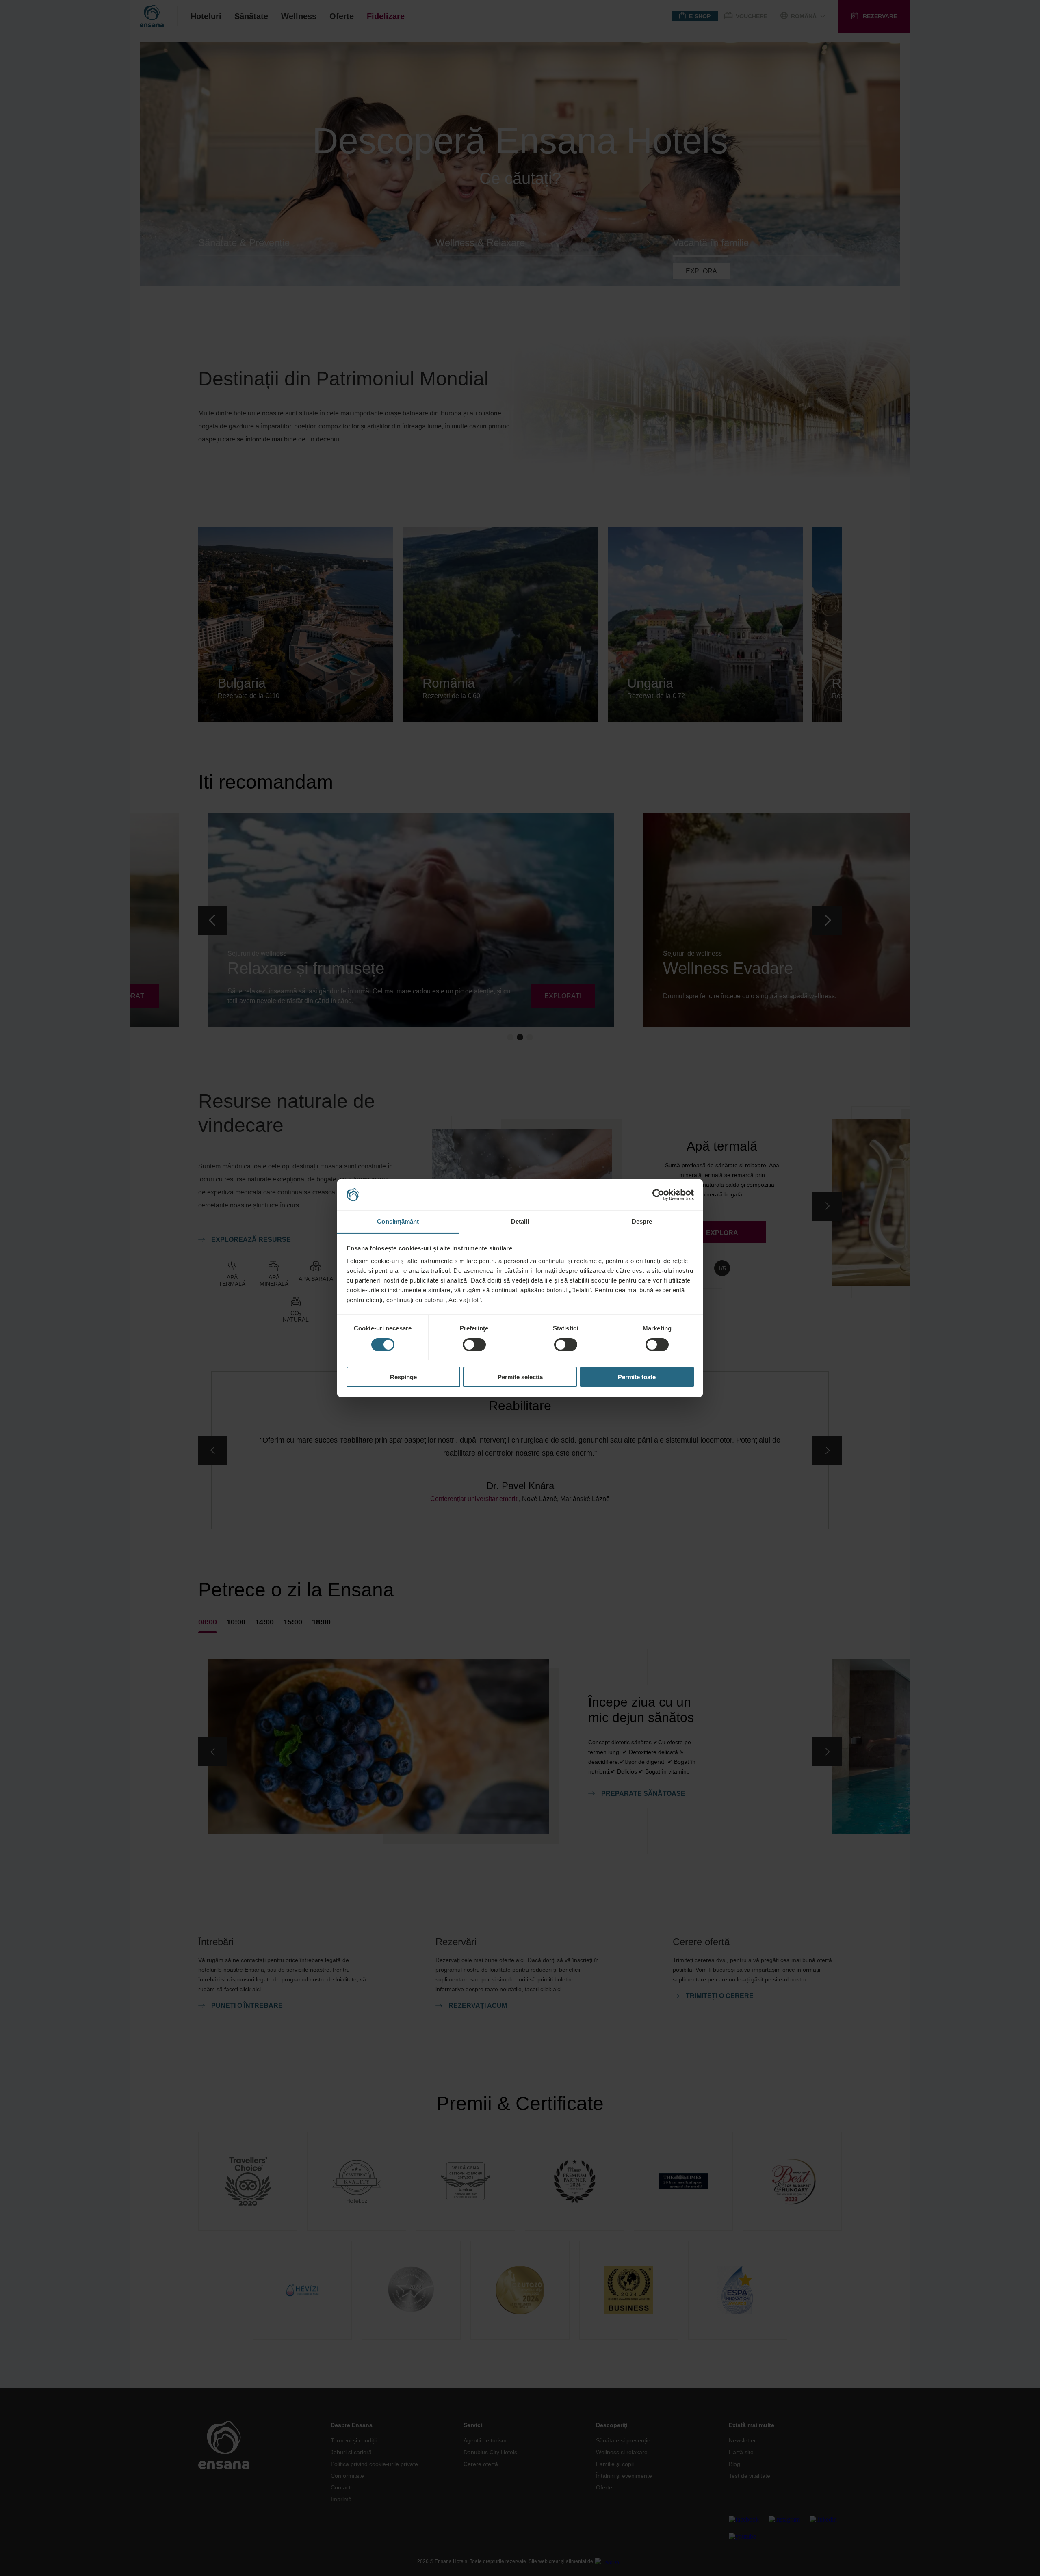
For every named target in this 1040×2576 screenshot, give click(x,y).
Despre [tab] (642, 1221)
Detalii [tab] (520, 1221)
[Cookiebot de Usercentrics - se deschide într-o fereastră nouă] (658, 1195)
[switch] (474, 1345)
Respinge (403, 1377)
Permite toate (637, 1377)
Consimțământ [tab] (398, 1221)
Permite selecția (520, 1377)
